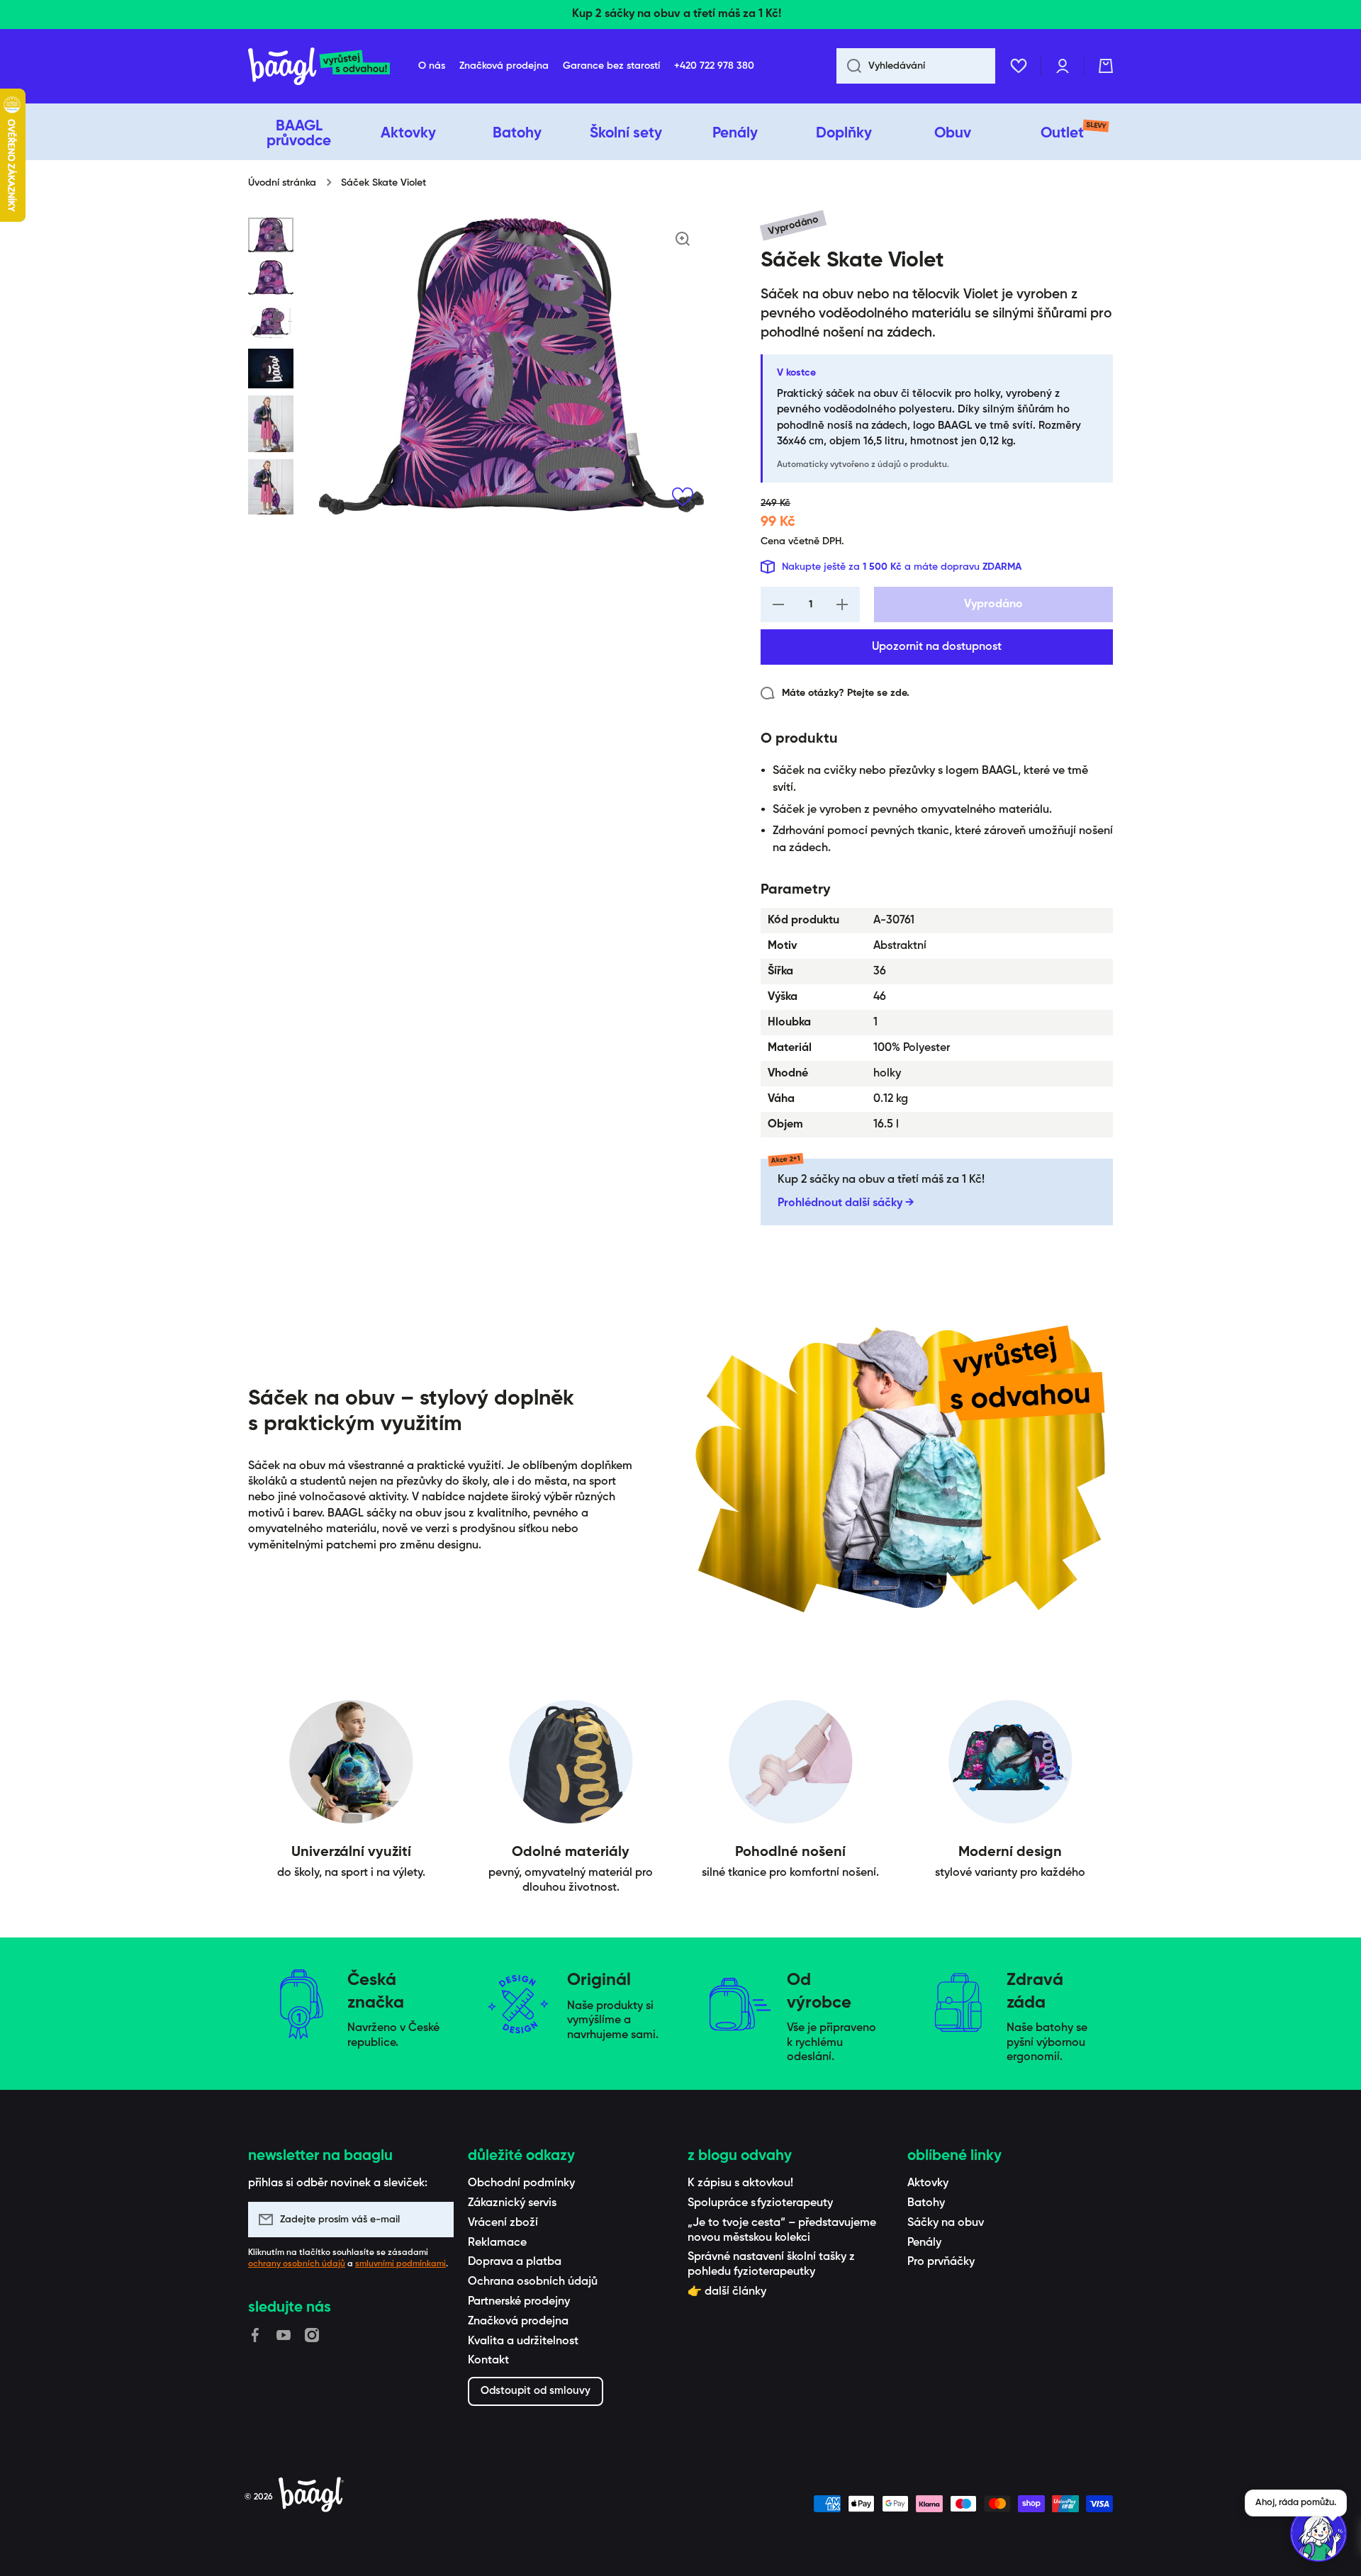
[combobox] (916, 66)
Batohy (926, 2203)
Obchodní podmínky (521, 2183)
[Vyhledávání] (849, 66)
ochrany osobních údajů (297, 2264)
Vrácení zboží (503, 2223)
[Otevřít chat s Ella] (1318, 2533)
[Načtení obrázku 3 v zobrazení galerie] (271, 322)
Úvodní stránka (282, 183)
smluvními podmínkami (401, 2264)
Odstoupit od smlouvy (536, 2391)
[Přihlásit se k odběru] (436, 2220)
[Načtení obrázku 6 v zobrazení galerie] (271, 487)
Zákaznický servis (512, 2203)
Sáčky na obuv (946, 2223)
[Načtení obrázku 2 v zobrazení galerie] (271, 277)
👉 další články (727, 2292)
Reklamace (497, 2243)
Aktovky (928, 2183)
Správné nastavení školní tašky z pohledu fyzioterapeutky (771, 2265)
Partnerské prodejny (519, 2302)
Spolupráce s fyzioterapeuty (760, 2203)
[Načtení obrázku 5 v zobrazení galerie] (271, 423)
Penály (924, 2243)
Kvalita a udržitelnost (523, 2341)
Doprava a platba (515, 2262)
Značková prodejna (518, 2322)
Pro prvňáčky (941, 2262)
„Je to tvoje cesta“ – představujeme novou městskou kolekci (782, 2231)
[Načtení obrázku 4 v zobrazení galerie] (271, 369)
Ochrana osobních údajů (533, 2282)
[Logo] (319, 66)
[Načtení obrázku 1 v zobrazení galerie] (271, 235)
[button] (1106, 66)
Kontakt (488, 2361)
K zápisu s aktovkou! (740, 2183)
